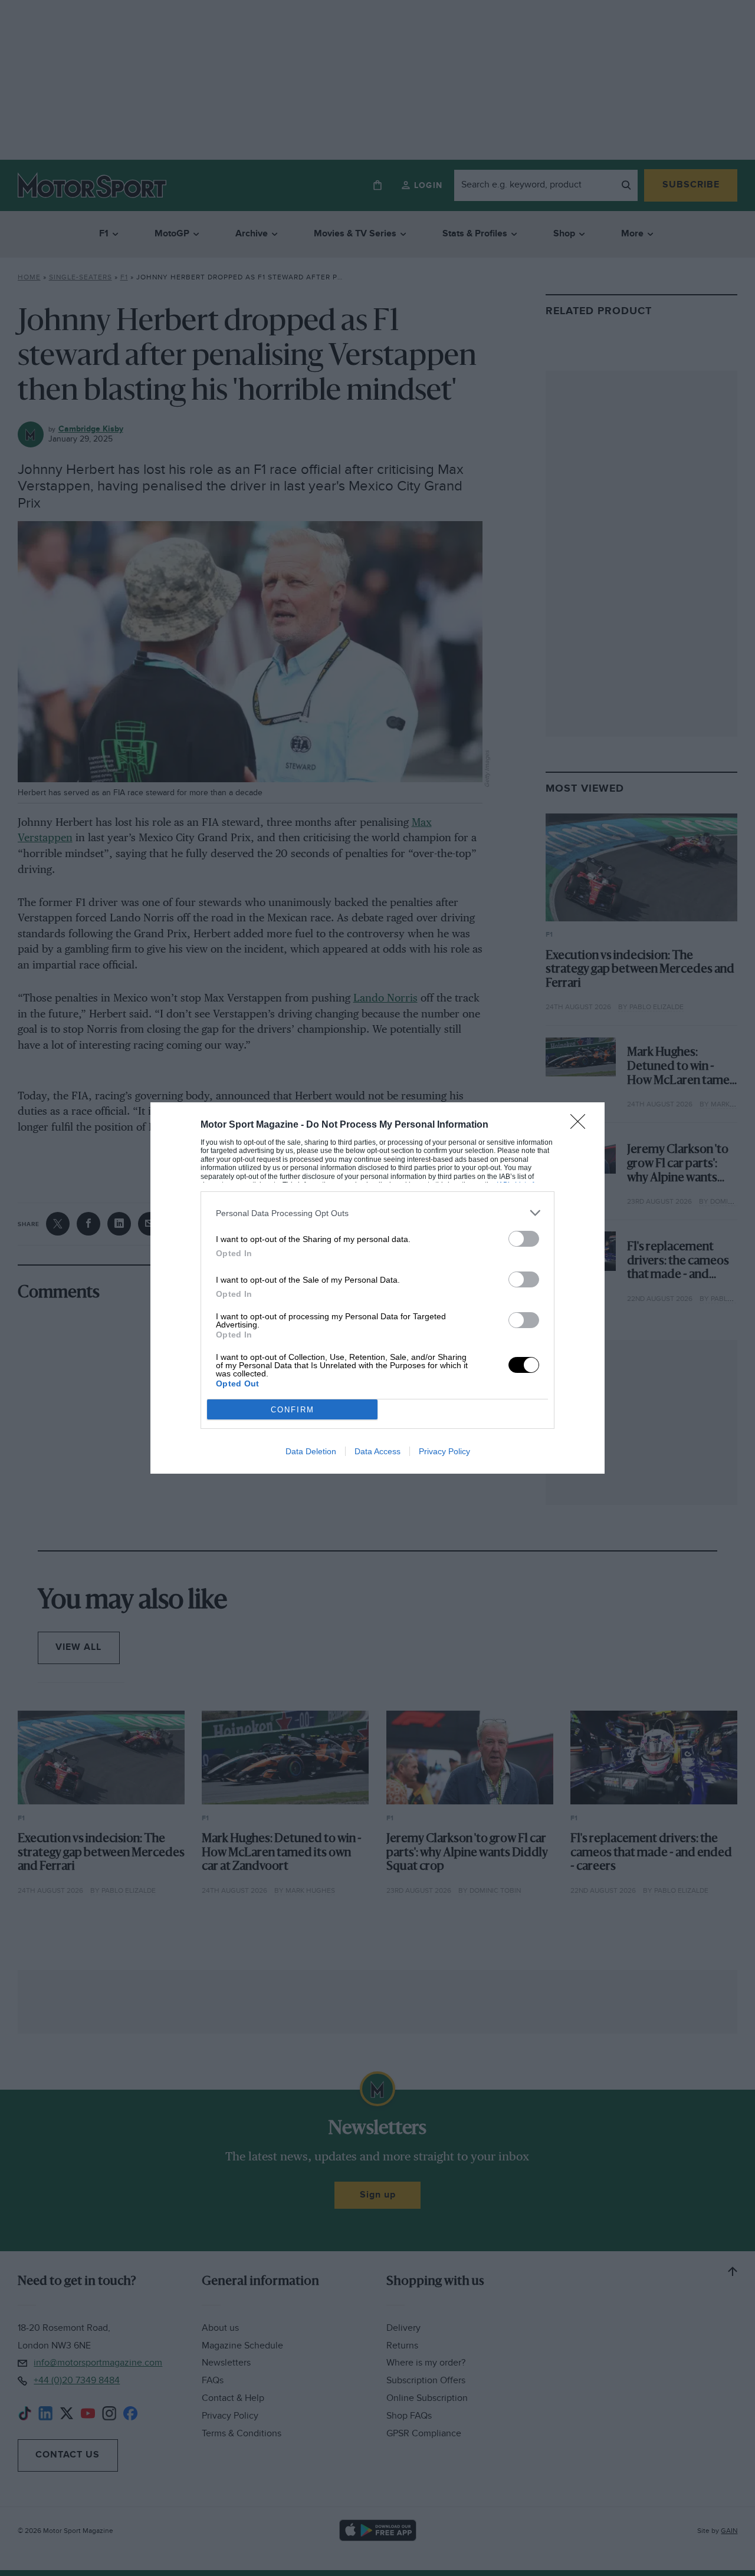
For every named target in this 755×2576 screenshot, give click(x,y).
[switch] (524, 1239)
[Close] (582, 1125)
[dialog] (377, 1288)
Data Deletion (311, 1451)
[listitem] (377, 1213)
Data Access (377, 1451)
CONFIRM (293, 1410)
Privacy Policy (444, 1451)
